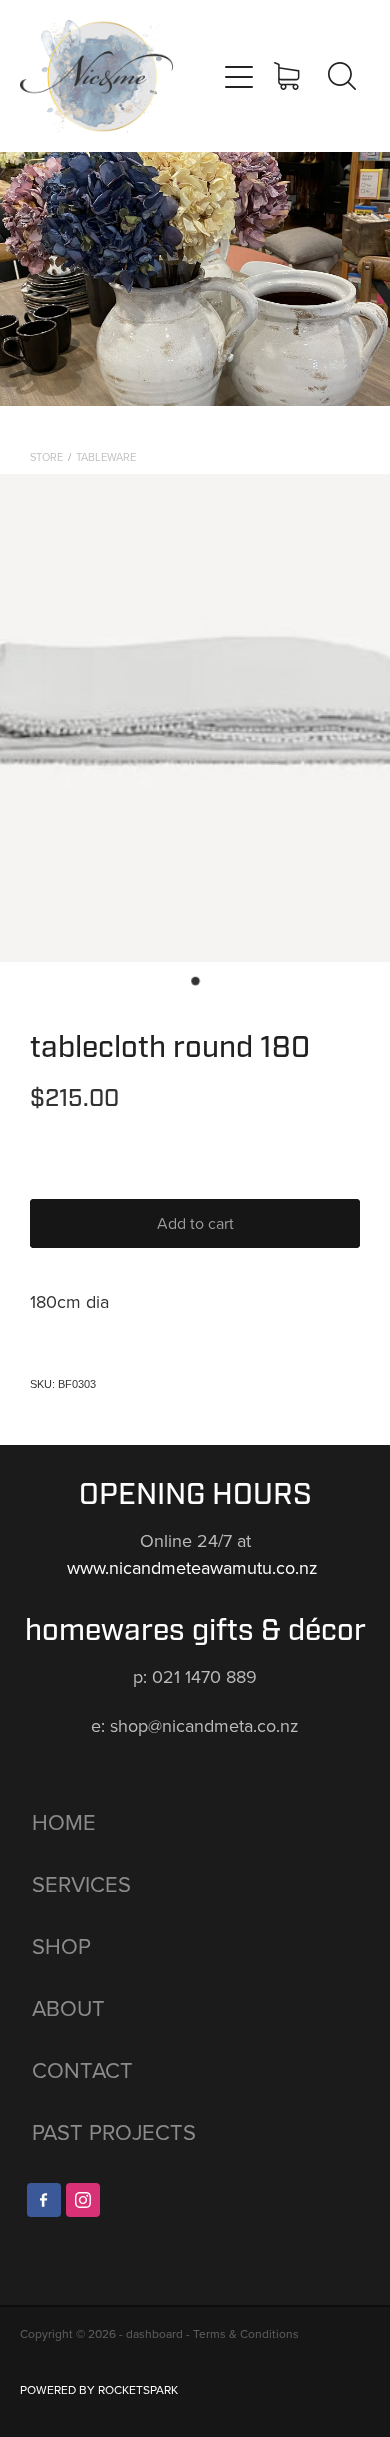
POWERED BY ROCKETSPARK (99, 2389)
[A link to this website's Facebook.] (44, 2200)
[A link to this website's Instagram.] (83, 2200)
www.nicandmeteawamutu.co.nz (195, 1567)
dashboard (154, 2333)
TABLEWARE (106, 457)
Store (46, 457)
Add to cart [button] (195, 1223)
